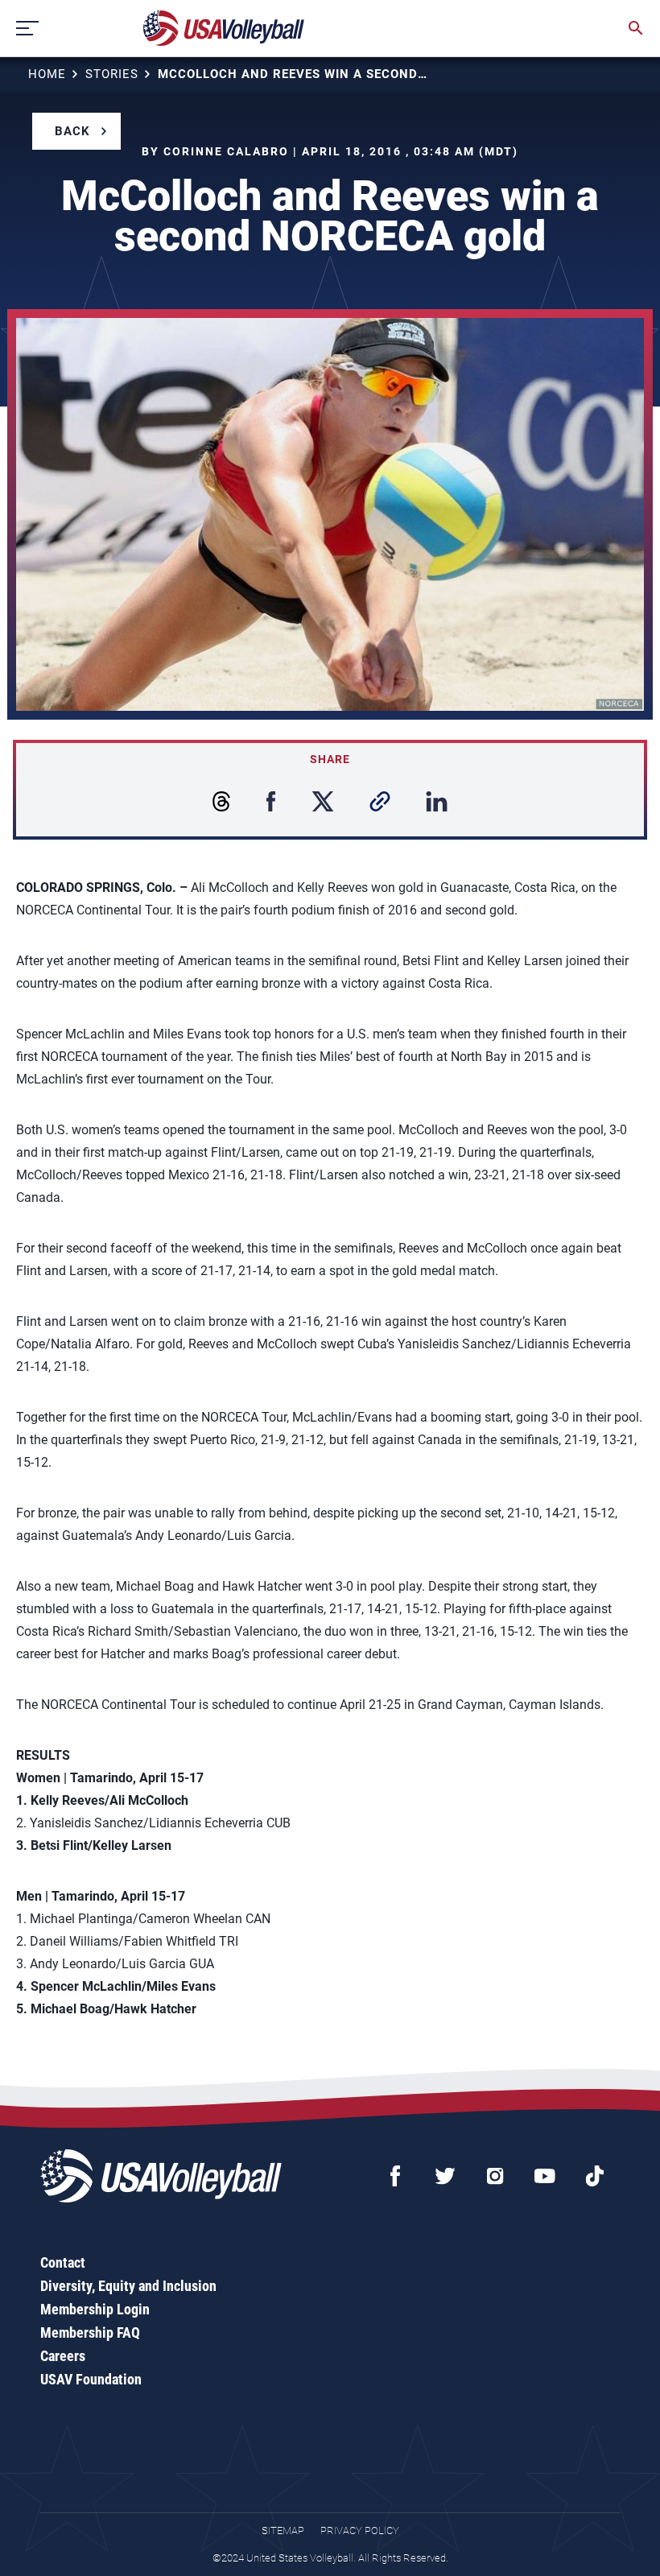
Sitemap (283, 2531)
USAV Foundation (91, 2379)
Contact (63, 2262)
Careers (63, 2356)
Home (47, 74)
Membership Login (95, 2309)
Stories (112, 74)
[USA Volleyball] (224, 28)
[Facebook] (395, 2176)
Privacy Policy (360, 2531)
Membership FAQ (90, 2332)
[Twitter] (445, 2176)
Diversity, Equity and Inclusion (128, 2286)
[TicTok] (595, 2176)
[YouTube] (545, 2176)
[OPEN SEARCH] (636, 28)
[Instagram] (495, 2176)
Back (72, 131)
